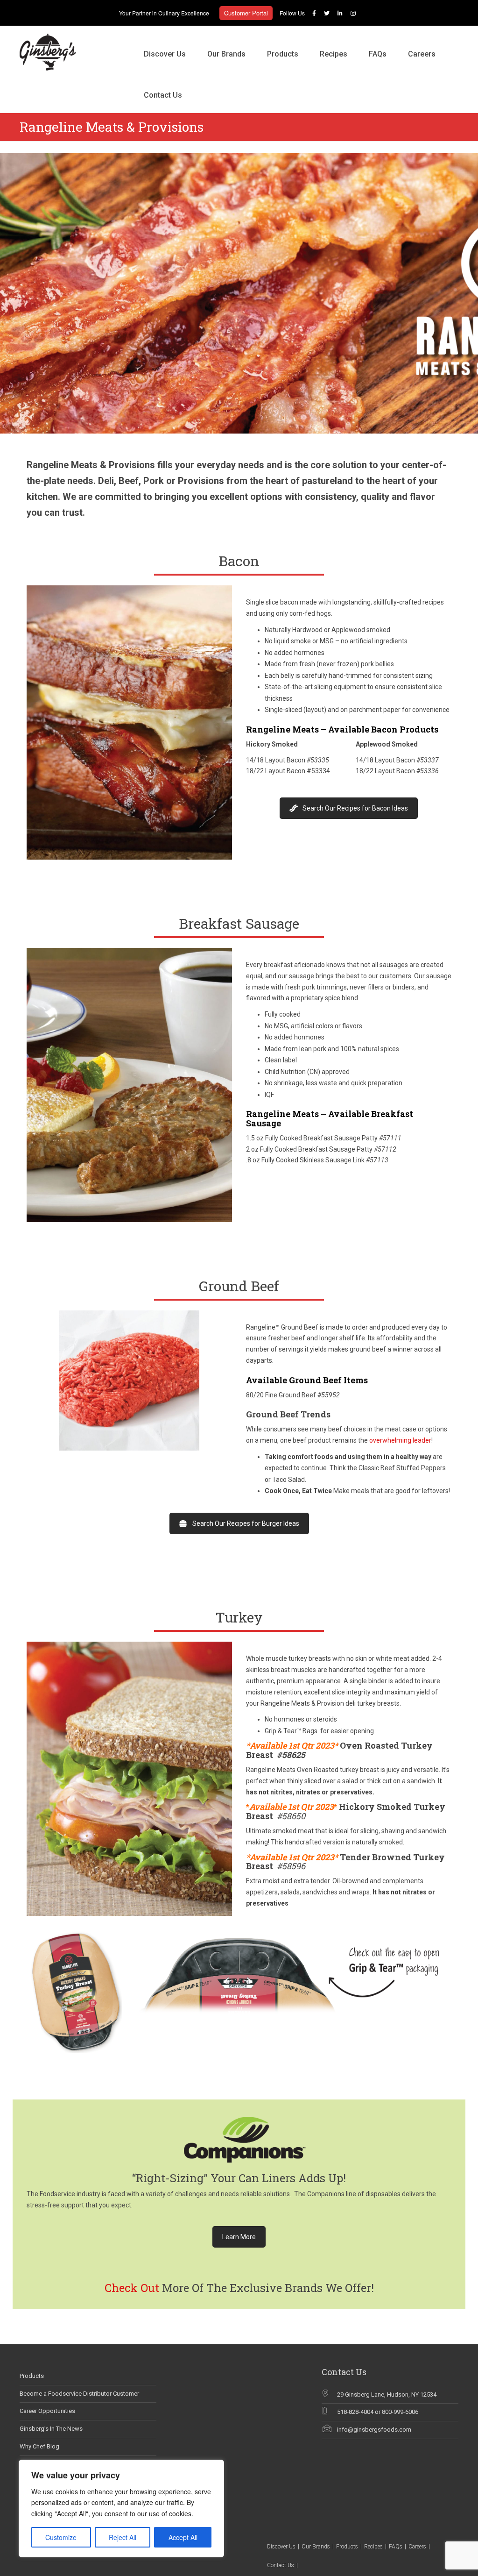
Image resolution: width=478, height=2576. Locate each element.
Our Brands (226, 54)
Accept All (183, 2537)
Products (283, 54)
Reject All (123, 2537)
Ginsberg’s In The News (51, 2429)
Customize (61, 2537)
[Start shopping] (204, 85)
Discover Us (165, 54)
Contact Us (163, 95)
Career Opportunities (47, 2411)
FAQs (378, 54)
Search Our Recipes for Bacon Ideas (355, 808)
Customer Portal (246, 13)
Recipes (334, 54)
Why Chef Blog (39, 2446)
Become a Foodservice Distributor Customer (79, 2394)
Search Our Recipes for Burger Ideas (246, 1523)
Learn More (239, 2237)
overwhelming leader (400, 1440)
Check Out (132, 2288)
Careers (422, 54)
